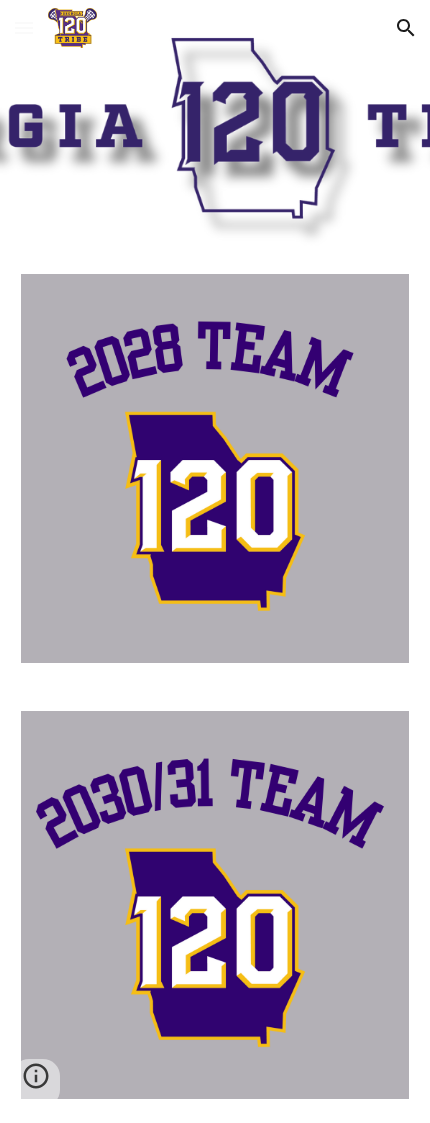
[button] (24, 27)
